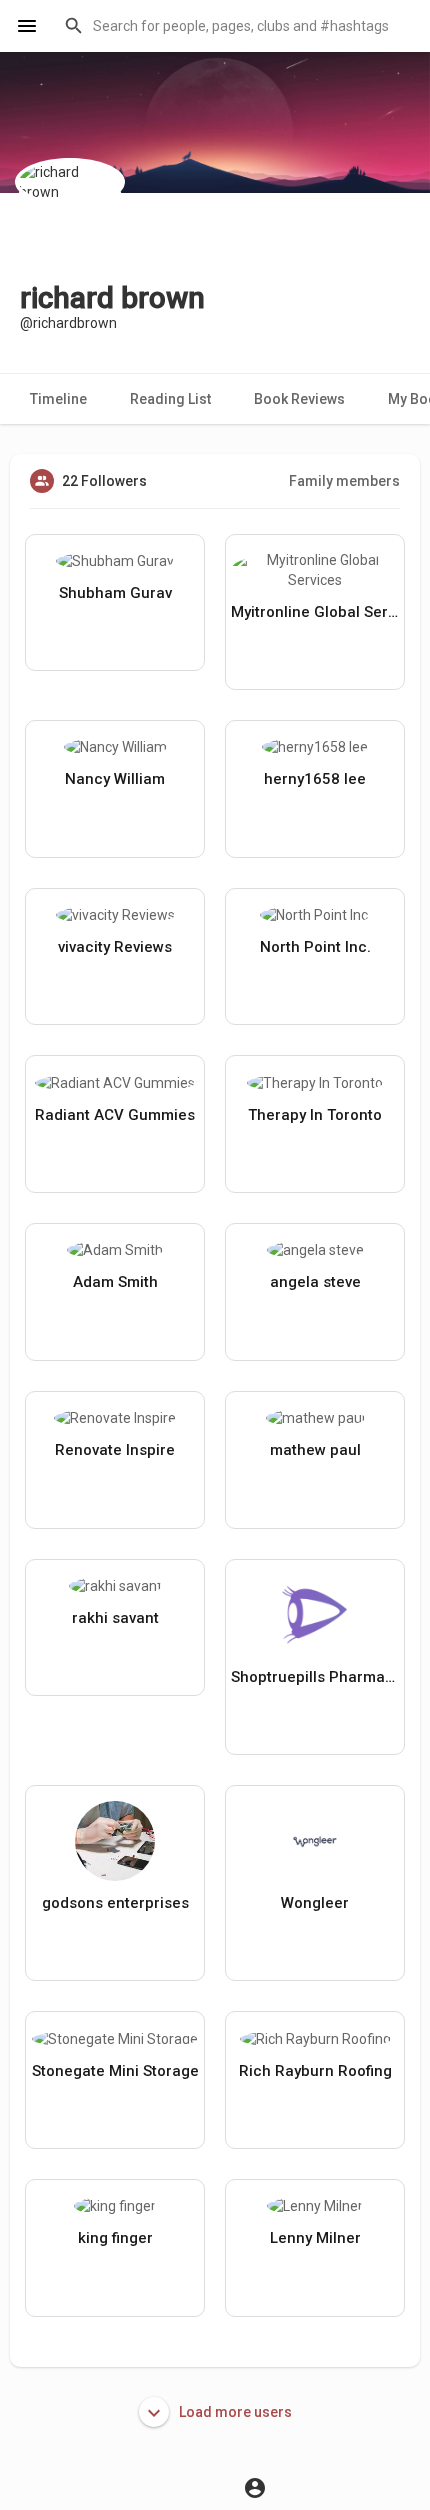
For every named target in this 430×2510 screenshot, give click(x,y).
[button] (234, 26)
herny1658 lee (315, 779)
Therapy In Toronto (315, 1115)
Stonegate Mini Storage (115, 2071)
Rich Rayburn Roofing (315, 2071)
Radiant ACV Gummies (115, 1115)
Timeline (58, 399)
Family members (344, 481)
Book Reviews (299, 399)
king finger (115, 2238)
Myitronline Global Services (315, 612)
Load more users (234, 2412)
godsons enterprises (115, 1903)
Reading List (170, 399)
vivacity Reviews (115, 947)
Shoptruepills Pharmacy (315, 1677)
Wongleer (315, 1903)
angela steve (315, 1282)
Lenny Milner (315, 2238)
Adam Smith (115, 1282)
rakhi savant (115, 1618)
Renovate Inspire (115, 1450)
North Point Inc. (315, 947)
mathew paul (315, 1450)
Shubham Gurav (115, 593)
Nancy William (115, 779)
